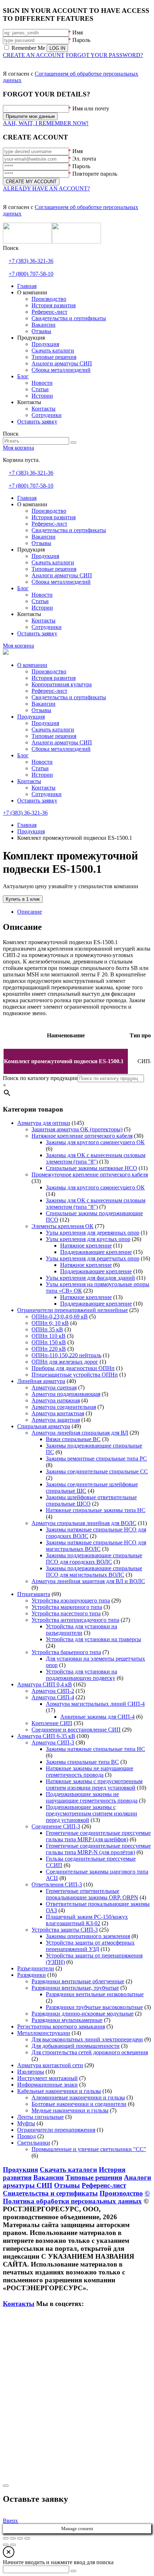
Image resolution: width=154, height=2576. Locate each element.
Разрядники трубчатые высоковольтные (94, 2007)
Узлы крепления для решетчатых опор (93, 1258)
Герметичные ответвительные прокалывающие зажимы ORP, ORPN (92, 1894)
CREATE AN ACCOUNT (34, 55)
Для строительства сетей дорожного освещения (90, 2052)
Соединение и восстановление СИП (76, 1730)
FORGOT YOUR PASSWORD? (104, 55)
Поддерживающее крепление (96, 1252)
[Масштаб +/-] (6, 2538)
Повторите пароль (95, 174)
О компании (32, 665)
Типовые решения (54, 736)
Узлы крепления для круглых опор (88, 1239)
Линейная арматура (41, 1381)
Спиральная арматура (44, 1426)
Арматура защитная (56, 1420)
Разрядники (32, 1975)
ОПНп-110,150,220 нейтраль (66, 1355)
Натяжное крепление (86, 1246)
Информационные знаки (47, 2085)
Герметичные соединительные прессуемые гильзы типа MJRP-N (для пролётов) (98, 1849)
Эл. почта (84, 159)
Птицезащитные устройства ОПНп (75, 1375)
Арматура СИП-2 (53, 1691)
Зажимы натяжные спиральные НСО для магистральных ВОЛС (96, 1546)
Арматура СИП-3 (53, 1742)
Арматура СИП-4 (53, 1697)
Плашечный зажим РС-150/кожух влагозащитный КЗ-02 (87, 1920)
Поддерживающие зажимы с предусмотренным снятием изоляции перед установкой (92, 1813)
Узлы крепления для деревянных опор (93, 1233)
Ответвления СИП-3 (57, 1884)
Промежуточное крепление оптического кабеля (90, 1175)
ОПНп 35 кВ (47, 1329)
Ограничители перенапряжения (56, 2130)
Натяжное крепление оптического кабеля (82, 1136)
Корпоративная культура (62, 684)
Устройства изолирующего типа (71, 1600)
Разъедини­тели (36, 1968)
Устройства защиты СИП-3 (65, 1930)
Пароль (81, 40)
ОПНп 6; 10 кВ (50, 1323)
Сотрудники (47, 794)
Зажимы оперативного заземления (88, 1936)
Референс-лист (49, 691)
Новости (42, 762)
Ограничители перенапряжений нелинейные (73, 1310)
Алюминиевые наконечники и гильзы (78, 2097)
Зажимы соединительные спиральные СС (97, 1471)
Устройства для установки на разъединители (81, 1630)
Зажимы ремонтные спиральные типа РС (96, 1459)
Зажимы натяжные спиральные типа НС (95, 1749)
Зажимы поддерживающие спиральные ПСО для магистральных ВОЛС (94, 1571)
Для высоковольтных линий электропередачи (87, 2039)
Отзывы (41, 710)
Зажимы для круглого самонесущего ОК (95, 1142)
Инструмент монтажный (47, 2078)
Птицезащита (34, 1594)
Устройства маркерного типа (67, 1607)
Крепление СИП (52, 1723)
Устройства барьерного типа (66, 1652)
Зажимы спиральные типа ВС (82, 1762)
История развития (54, 678)
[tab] (84, 912)
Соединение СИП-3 (56, 1826)
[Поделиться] (20, 2538)
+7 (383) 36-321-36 (31, 261)
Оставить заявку (37, 801)
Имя (78, 32)
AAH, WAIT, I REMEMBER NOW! (46, 123)
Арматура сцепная (54, 1388)
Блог (23, 755)
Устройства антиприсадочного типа (75, 1620)
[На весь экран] (13, 2538)
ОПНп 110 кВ (49, 1336)
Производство (49, 671)
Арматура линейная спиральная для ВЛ (80, 1433)
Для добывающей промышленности (76, 2046)
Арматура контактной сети (50, 2065)
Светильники (34, 2143)
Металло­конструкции (44, 2033)
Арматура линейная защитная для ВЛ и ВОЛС (88, 1581)
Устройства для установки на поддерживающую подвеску (81, 1675)
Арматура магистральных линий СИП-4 (95, 1704)
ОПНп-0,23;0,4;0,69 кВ (60, 1317)
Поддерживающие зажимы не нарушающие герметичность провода (92, 1797)
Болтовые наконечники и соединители (79, 2104)
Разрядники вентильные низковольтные (95, 1994)
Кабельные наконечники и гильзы (59, 2091)
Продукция (31, 717)
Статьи (40, 768)
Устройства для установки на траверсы (93, 1639)
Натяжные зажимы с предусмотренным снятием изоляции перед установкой (94, 1784)
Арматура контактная (58, 1413)
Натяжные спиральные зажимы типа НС (96, 1510)
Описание (30, 912)
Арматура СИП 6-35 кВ (46, 1736)
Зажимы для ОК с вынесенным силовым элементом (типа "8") (96, 1158)
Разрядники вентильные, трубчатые (75, 1988)
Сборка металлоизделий (61, 749)
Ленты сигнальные (40, 2117)
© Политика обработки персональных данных (76, 2197)
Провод (27, 2136)
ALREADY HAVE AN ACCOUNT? (46, 188)
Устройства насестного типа (66, 1613)
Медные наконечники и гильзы (70, 2110)
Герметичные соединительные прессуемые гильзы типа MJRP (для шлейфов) (98, 1836)
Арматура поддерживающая (66, 1394)
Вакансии (44, 704)
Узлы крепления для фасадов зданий (90, 1278)
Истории (42, 775)
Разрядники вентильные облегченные (78, 1981)
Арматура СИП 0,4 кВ (45, 1684)
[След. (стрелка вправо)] (13, 2545)
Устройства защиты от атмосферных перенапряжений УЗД (90, 1946)
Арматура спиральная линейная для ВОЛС (84, 1523)
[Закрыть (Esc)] (27, 2538)
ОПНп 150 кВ (49, 1342)
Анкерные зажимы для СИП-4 (97, 1717)
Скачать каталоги (53, 730)
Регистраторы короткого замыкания (61, 2026)
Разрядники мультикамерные (67, 2020)
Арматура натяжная (56, 1400)
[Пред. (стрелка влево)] (6, 2545)
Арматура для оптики (44, 1123)
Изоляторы (31, 2072)
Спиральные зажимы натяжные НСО (92, 1168)
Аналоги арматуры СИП (62, 742)
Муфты (26, 2123)
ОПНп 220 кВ (49, 1349)
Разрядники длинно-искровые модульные (83, 2014)
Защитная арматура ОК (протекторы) (77, 1129)
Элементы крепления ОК (62, 1226)
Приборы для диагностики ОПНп (73, 1368)
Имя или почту (91, 108)
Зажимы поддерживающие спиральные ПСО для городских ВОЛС (94, 1559)
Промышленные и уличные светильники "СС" (89, 2149)
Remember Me (28, 48)
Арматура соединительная (64, 1407)
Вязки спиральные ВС (73, 1439)
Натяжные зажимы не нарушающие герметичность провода (90, 1772)
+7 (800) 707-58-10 (31, 274)
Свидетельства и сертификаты (69, 697)
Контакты (29, 781)
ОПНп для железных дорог (65, 1362)
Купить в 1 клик (23, 899)
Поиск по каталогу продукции (40, 1078)
